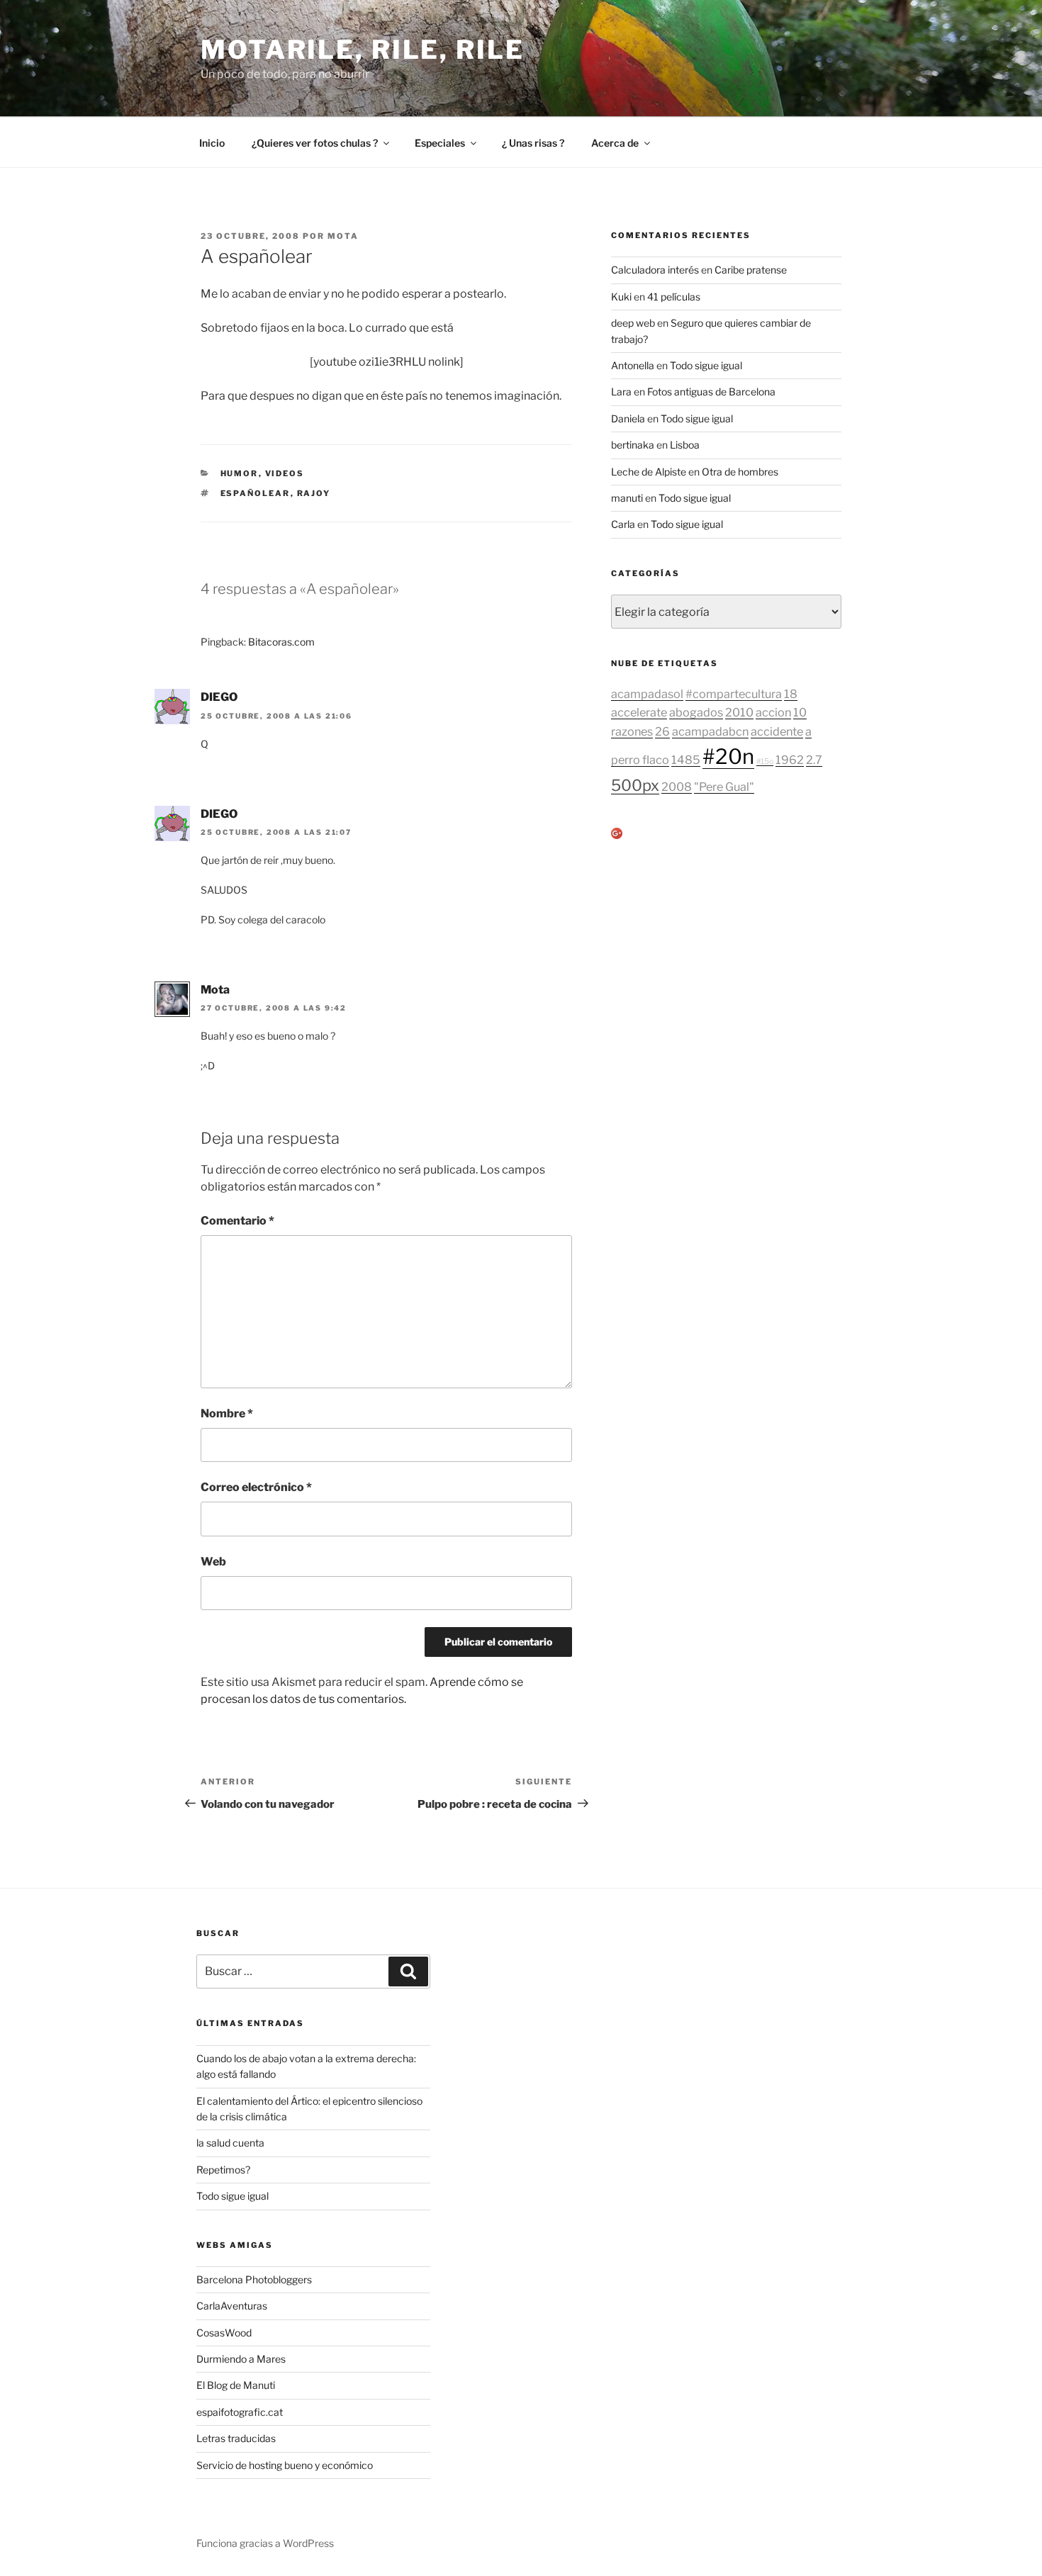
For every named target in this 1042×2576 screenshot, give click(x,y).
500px (635, 785)
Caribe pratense (751, 270)
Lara (621, 392)
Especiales (440, 143)
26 (662, 731)
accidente (777, 731)
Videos (285, 473)
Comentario (237, 1221)
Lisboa (685, 445)
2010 (739, 712)
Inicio (212, 143)
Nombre (227, 1413)
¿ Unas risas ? (533, 143)
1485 (686, 760)
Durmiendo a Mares (241, 2359)
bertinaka (633, 445)
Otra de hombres (740, 472)
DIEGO (219, 697)
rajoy (314, 493)
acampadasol (647, 694)
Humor (240, 473)
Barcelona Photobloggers (254, 2279)
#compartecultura (734, 694)
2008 (677, 787)
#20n (728, 757)
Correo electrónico (256, 1487)
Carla (623, 524)
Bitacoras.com (281, 642)
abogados (696, 712)
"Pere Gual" (724, 787)
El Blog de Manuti (236, 2385)
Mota (343, 236)
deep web (633, 323)
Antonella (633, 365)
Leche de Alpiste (649, 472)
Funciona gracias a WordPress (265, 2543)
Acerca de (615, 143)
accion (773, 712)
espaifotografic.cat (240, 2412)
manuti (627, 498)
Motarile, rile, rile (363, 50)
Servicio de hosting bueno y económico (285, 2465)
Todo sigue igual (706, 365)
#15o (765, 761)
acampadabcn (710, 731)
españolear (256, 493)
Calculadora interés (655, 270)
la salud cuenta (230, 2143)
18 (791, 694)
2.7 (814, 760)
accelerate (639, 712)
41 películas (674, 297)
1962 (790, 760)
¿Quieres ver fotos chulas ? (315, 143)
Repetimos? (223, 2170)
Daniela (628, 418)
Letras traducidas (236, 2438)
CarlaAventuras (232, 2306)
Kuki (621, 297)
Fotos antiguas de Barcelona (711, 392)
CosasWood (224, 2333)
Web (213, 1562)
